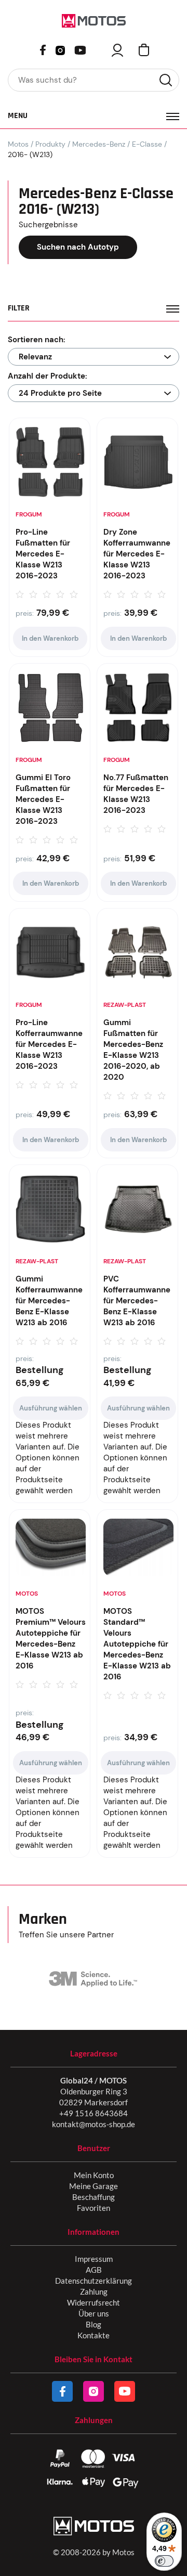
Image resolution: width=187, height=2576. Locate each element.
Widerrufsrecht (94, 2302)
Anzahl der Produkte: (48, 376)
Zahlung (94, 2292)
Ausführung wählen (51, 1408)
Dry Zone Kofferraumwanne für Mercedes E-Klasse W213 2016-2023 (137, 554)
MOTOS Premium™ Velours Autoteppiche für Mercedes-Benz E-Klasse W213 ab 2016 (51, 1639)
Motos (18, 144)
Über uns (94, 2313)
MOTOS (27, 1594)
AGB (94, 2270)
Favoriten (94, 2208)
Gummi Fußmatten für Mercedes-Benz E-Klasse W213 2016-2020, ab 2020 (133, 1050)
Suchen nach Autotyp (78, 247)
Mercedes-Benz (99, 144)
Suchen (166, 80)
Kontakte (94, 2335)
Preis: (25, 613)
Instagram (60, 49)
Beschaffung (94, 2197)
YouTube (80, 49)
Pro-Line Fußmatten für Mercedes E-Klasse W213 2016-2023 (43, 554)
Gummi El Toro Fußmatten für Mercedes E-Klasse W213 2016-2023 (43, 799)
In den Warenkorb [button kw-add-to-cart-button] (50, 638)
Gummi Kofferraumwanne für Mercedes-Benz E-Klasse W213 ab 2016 (49, 1301)
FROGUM (29, 514)
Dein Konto (117, 50)
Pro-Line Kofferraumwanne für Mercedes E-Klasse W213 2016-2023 (49, 1044)
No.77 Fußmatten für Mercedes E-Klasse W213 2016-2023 (136, 794)
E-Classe (147, 144)
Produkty (50, 144)
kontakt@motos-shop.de (94, 2124)
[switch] (164, 2561)
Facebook (43, 50)
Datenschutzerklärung (94, 2281)
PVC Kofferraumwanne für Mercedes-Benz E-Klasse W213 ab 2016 (137, 1301)
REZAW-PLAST (125, 1005)
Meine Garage (94, 2186)
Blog (94, 2324)
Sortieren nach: (37, 340)
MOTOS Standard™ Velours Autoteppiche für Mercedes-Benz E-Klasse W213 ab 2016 (137, 1644)
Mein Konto (94, 2175)
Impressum (94, 2259)
